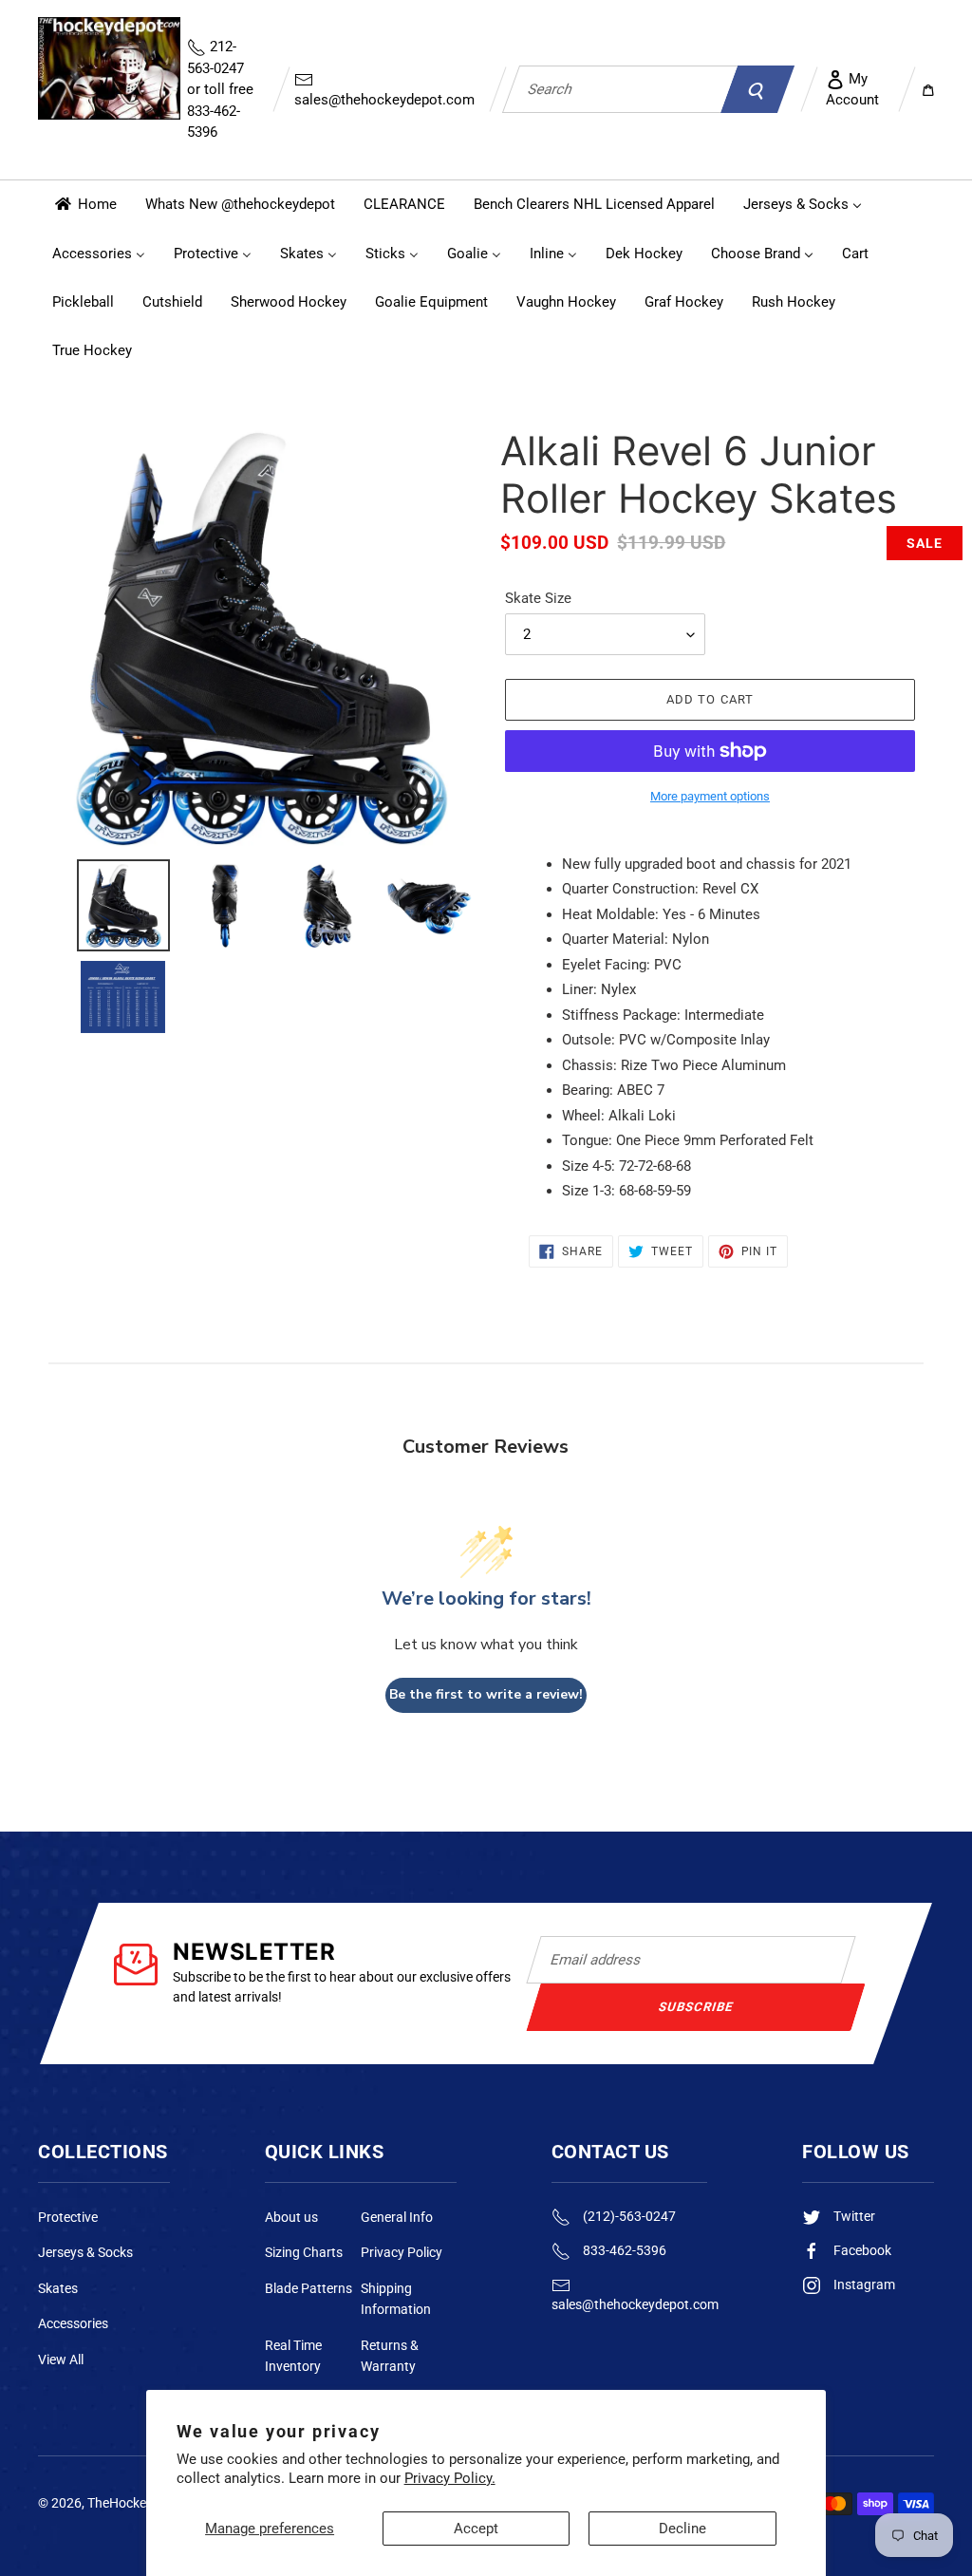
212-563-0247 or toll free (220, 89)
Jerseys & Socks (85, 2252)
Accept (476, 2529)
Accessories (73, 2323)
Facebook (861, 2250)
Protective (68, 2217)
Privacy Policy (402, 2252)
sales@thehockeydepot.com (384, 100)
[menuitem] (84, 205)
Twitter (853, 2216)
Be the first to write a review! (486, 1694)
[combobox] (620, 89)
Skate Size (538, 598)
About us (291, 2217)
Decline (682, 2529)
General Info (397, 2217)
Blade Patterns (308, 2288)
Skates (58, 2288)
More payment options (710, 796)
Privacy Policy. (450, 2478)
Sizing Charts (304, 2252)
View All (61, 2360)
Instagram (863, 2285)
